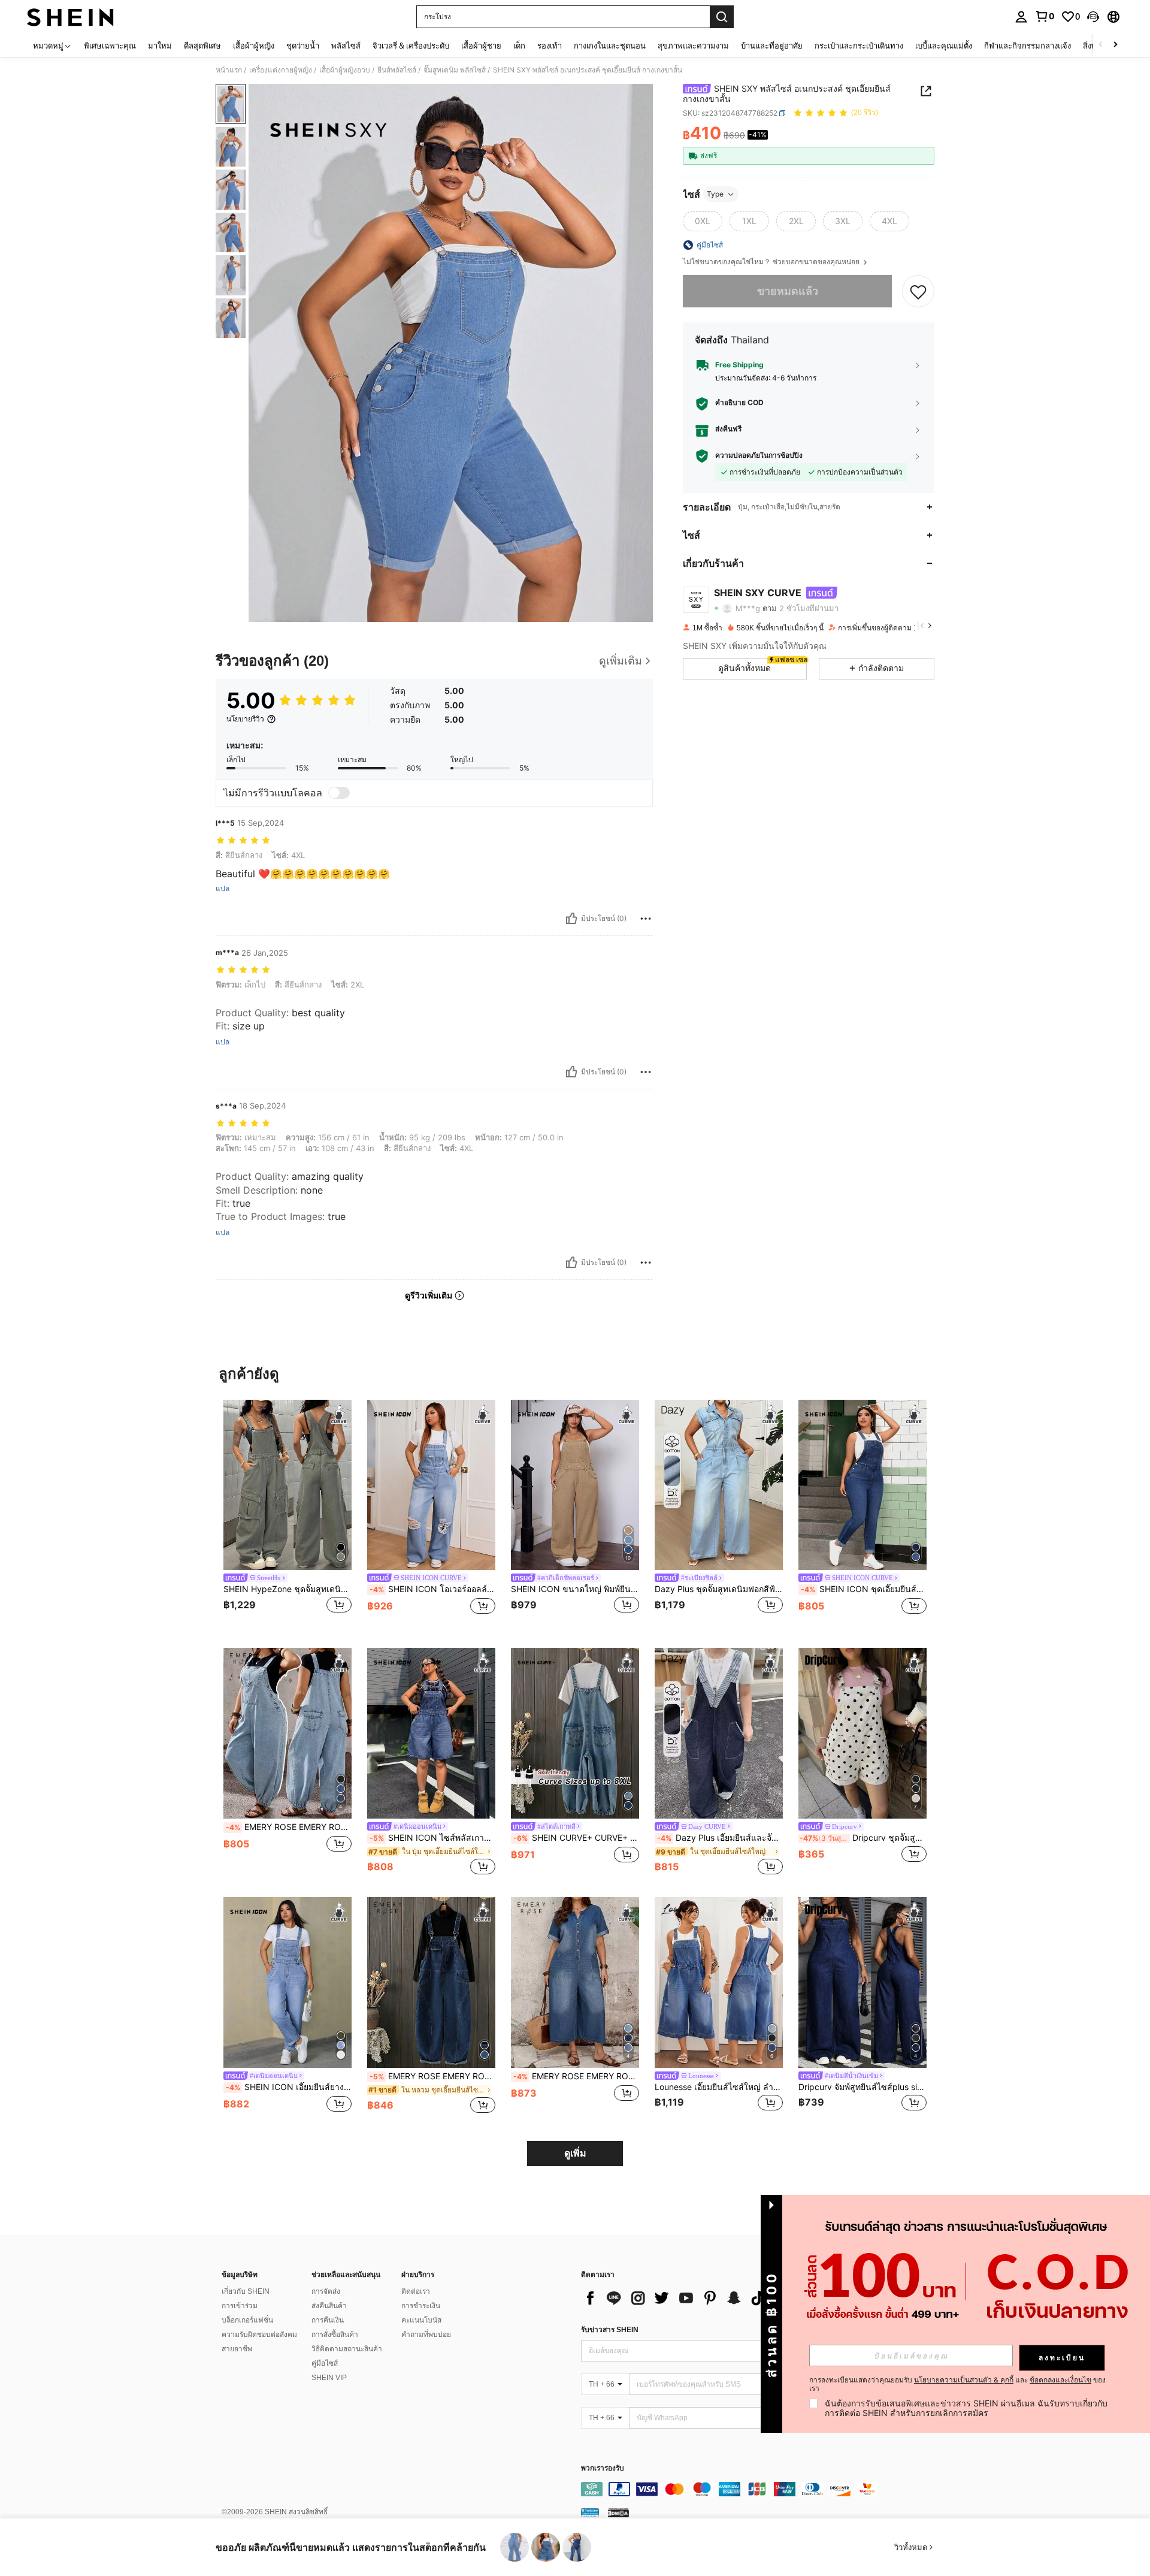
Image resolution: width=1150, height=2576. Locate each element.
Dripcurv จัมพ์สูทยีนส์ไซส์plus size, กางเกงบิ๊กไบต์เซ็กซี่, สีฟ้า (862, 2087)
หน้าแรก (229, 70)
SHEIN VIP (329, 2378)
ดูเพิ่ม (575, 2153)
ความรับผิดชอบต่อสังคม (259, 2335)
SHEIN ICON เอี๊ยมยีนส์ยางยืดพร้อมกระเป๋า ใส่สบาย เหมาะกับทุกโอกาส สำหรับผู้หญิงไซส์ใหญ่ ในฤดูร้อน (289, 2087)
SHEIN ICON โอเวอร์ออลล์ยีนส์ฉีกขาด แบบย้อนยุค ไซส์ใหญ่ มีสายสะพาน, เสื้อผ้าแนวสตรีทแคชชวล (432, 1589)
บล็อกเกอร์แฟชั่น (247, 2320)
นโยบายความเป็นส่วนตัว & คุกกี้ (964, 2380)
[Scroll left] (1101, 45)
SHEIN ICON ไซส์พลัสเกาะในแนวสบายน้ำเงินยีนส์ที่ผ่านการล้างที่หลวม (432, 1838)
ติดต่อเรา (416, 2291)
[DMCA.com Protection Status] (618, 2512)
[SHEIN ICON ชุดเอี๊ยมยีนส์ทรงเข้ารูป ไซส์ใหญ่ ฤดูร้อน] (862, 1485)
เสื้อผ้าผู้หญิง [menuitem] (254, 46)
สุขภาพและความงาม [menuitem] (693, 46)
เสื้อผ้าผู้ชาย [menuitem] (481, 46)
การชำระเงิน (421, 2306)
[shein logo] (70, 17)
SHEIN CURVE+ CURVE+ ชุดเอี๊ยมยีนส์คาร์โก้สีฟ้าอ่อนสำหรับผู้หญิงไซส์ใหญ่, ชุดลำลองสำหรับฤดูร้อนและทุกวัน (576, 1838)
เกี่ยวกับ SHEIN (246, 2291)
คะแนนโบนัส (421, 2320)
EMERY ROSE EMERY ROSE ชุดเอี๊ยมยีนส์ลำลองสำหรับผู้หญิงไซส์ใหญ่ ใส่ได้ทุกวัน (432, 2076)
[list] (677, 2298)
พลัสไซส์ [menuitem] (346, 46)
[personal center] (1021, 17)
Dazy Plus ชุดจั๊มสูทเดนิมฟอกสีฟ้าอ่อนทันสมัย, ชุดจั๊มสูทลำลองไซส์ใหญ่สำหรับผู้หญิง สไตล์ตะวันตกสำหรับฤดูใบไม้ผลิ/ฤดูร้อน (719, 1589)
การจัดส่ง (326, 2291)
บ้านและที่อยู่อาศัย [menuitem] (772, 46)
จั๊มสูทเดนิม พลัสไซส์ (455, 70)
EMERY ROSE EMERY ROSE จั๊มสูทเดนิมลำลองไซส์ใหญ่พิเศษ (576, 2076)
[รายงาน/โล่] (646, 919)
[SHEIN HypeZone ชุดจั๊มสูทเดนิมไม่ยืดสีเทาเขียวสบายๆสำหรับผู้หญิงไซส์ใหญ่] (287, 1485)
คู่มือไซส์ (325, 2363)
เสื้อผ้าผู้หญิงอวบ (345, 70)
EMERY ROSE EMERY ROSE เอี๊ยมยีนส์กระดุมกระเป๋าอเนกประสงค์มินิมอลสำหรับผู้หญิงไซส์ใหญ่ (289, 1827)
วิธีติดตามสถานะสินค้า (347, 2349)
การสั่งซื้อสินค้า (335, 2335)
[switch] (339, 793)
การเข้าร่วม (240, 2306)
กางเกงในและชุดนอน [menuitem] (610, 46)
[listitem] (287, 1515)
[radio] (703, 221)
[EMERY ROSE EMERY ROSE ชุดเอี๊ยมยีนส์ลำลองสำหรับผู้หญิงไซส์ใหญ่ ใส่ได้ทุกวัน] (431, 1982)
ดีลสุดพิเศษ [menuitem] (202, 46)
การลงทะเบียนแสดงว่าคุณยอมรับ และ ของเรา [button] (957, 2384)
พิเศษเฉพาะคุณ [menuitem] (110, 46)
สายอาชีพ (237, 2349)
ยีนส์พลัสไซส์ (397, 70)
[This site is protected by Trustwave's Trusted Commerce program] (590, 2512)
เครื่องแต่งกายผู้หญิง (281, 70)
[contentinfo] (761, 2489)
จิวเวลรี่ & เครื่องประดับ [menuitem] (411, 46)
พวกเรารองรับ (603, 2468)
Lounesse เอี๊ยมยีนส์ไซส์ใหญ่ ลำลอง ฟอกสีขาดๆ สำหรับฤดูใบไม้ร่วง (719, 2087)
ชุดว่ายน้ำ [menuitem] (303, 46)
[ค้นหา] (722, 17)
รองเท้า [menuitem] (550, 46)
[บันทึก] (918, 291)
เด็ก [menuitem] (519, 46)
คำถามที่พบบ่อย (426, 2335)
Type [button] (715, 194)
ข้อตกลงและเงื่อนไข (1060, 2380)
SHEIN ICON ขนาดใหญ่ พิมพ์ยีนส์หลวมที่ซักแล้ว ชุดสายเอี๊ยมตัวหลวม (575, 1589)
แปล (223, 889)
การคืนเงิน (328, 2320)
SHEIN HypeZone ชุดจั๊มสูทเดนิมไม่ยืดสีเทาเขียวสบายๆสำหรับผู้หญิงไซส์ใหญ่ (287, 1589)
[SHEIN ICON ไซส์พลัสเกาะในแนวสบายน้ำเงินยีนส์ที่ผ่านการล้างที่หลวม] (431, 1733)
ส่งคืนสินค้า (329, 2306)
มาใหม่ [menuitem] (160, 46)
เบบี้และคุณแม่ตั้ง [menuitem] (944, 46)
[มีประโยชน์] (571, 919)
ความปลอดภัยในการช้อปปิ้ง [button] (759, 456)
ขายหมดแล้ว (788, 291)
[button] (1093, 17)
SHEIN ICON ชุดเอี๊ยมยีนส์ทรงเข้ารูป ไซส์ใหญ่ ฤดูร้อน (864, 1589)
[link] (1045, 16)
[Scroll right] (1115, 45)
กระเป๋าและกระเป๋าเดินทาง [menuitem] (859, 46)
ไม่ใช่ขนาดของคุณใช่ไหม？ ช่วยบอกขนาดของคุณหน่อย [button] (772, 262)
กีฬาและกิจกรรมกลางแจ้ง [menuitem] (1028, 46)
